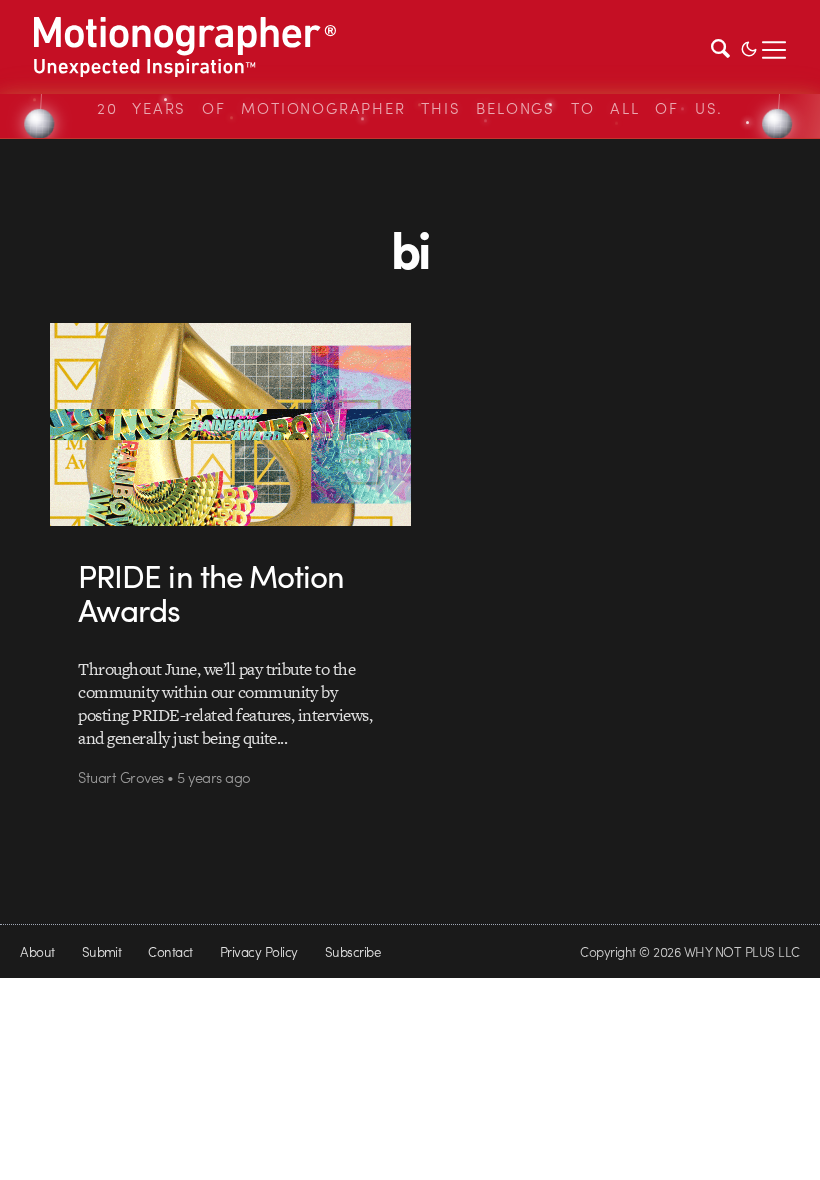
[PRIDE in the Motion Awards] (230, 424)
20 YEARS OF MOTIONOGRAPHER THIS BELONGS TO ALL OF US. (410, 108)
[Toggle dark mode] (749, 47)
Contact (170, 951)
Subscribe (352, 951)
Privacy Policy (259, 951)
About (37, 951)
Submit (102, 951)
